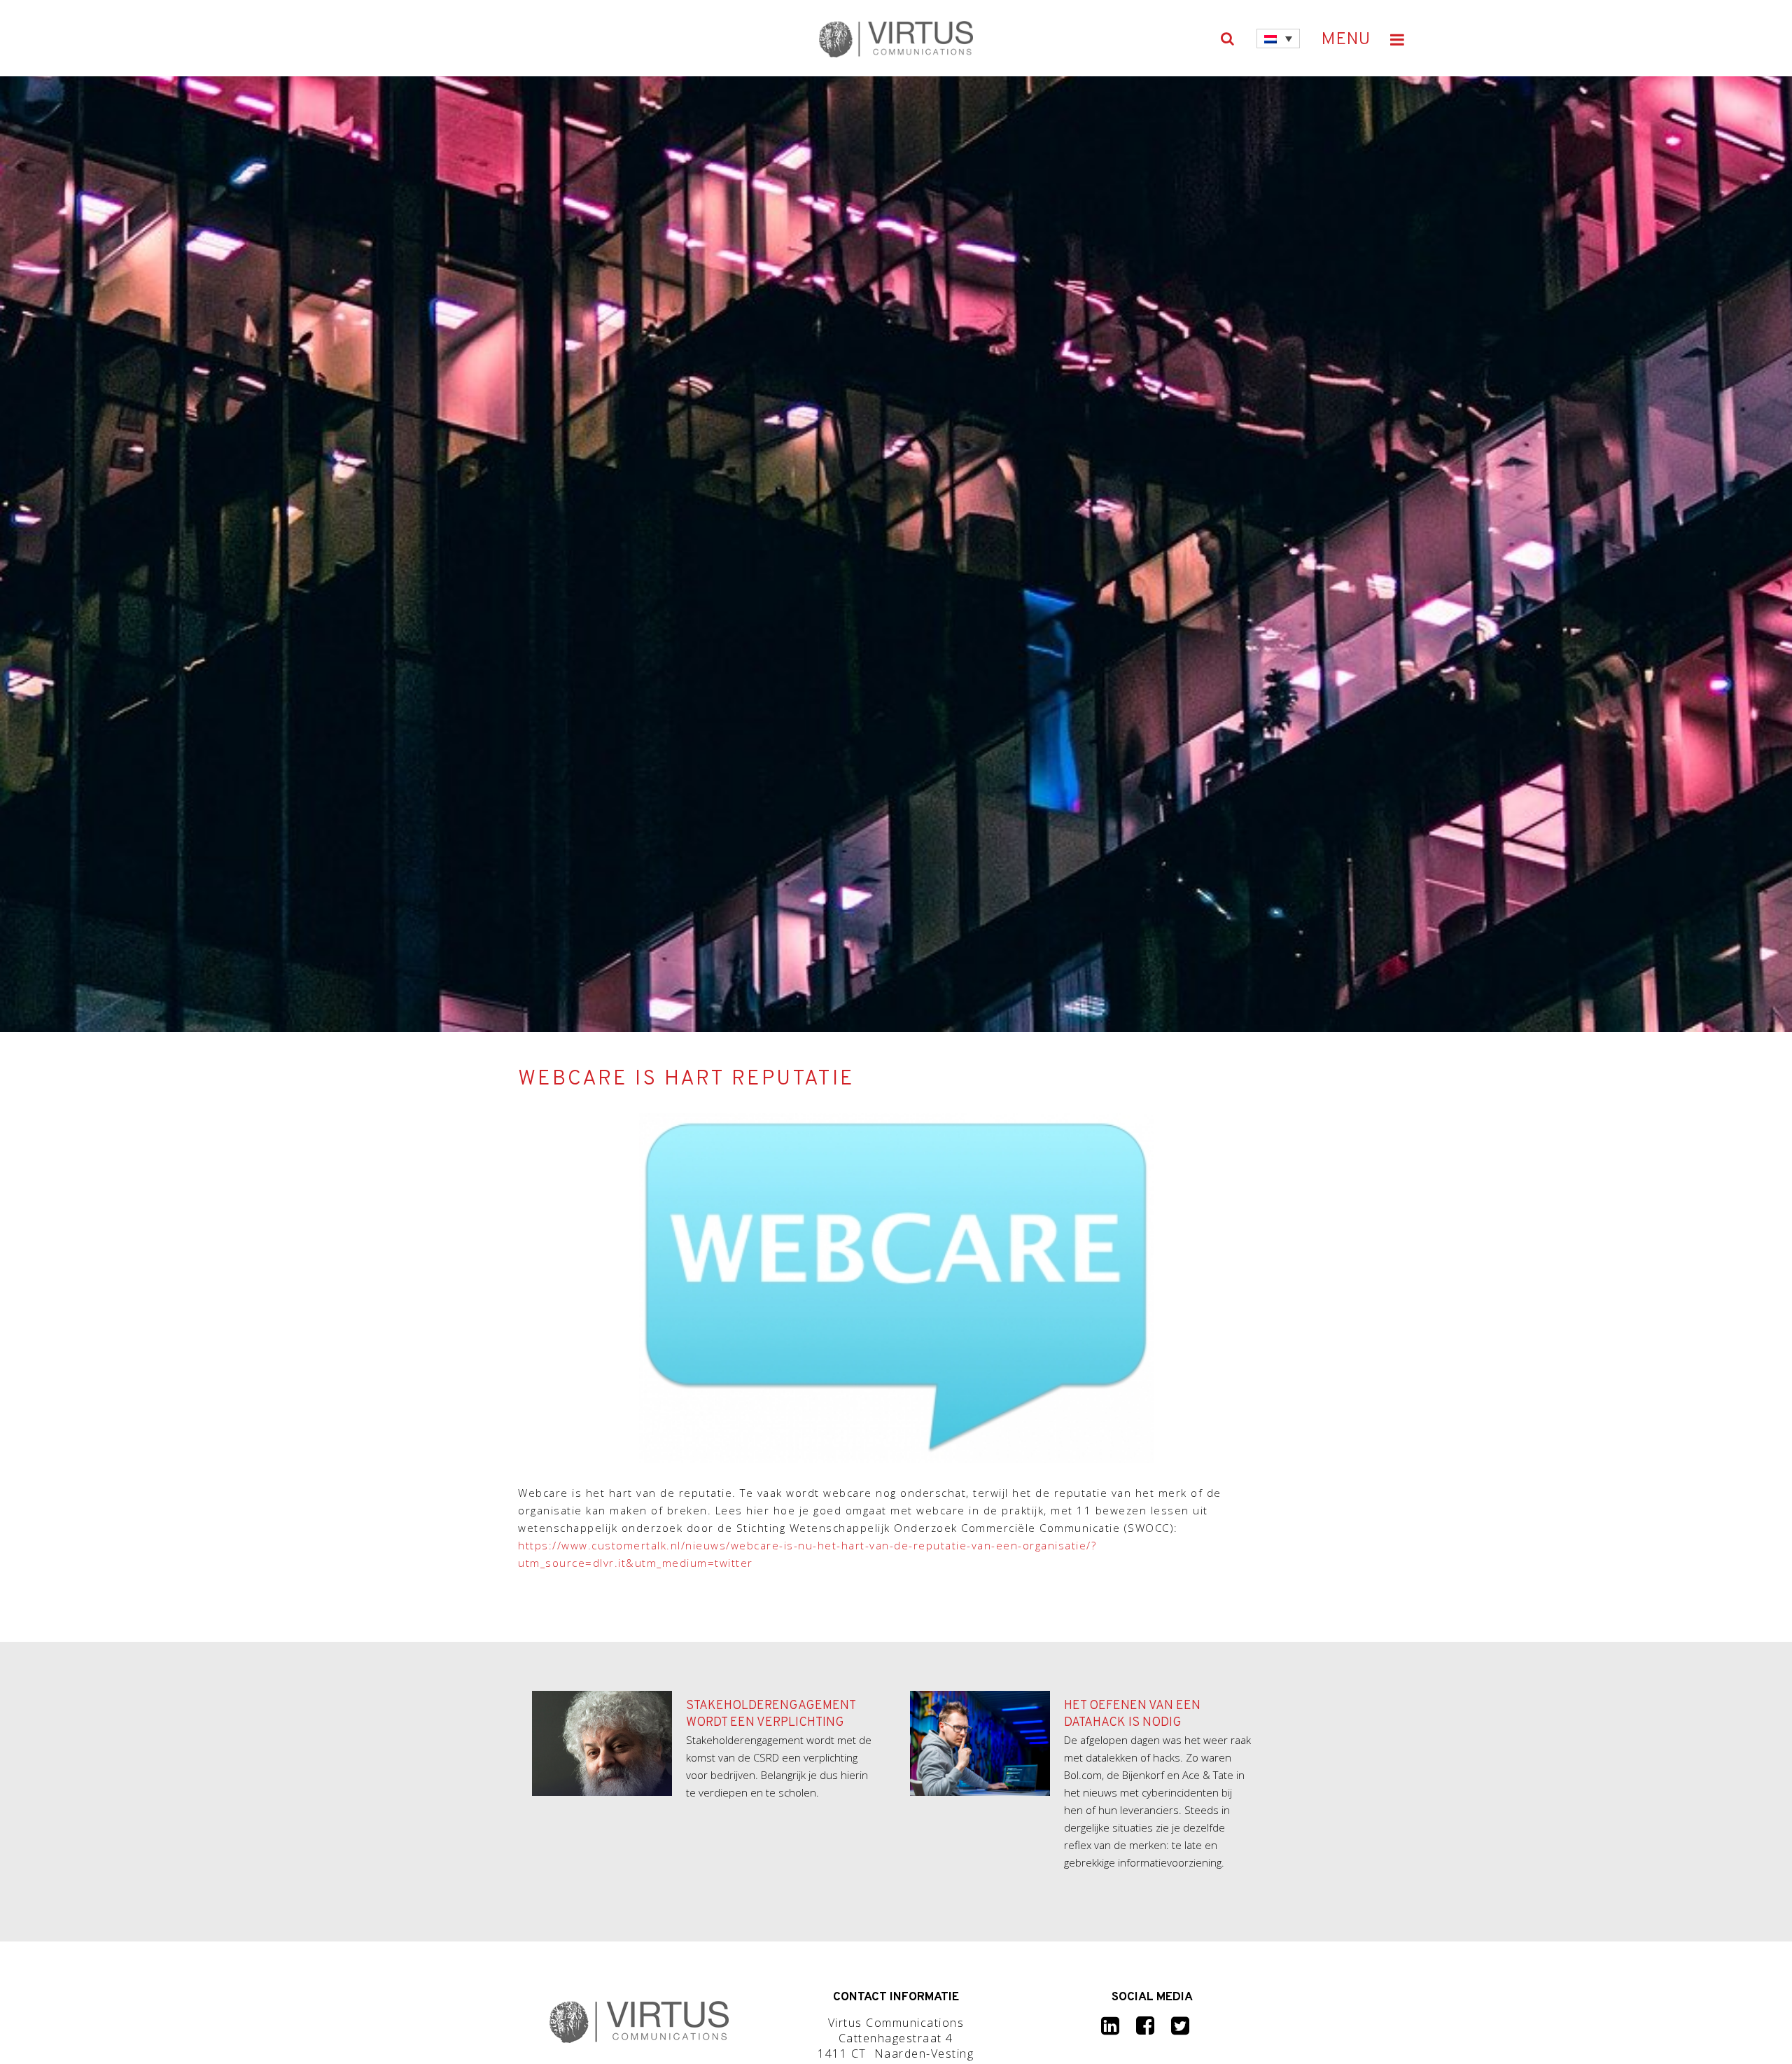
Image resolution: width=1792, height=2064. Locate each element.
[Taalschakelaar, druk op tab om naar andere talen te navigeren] (1278, 39)
